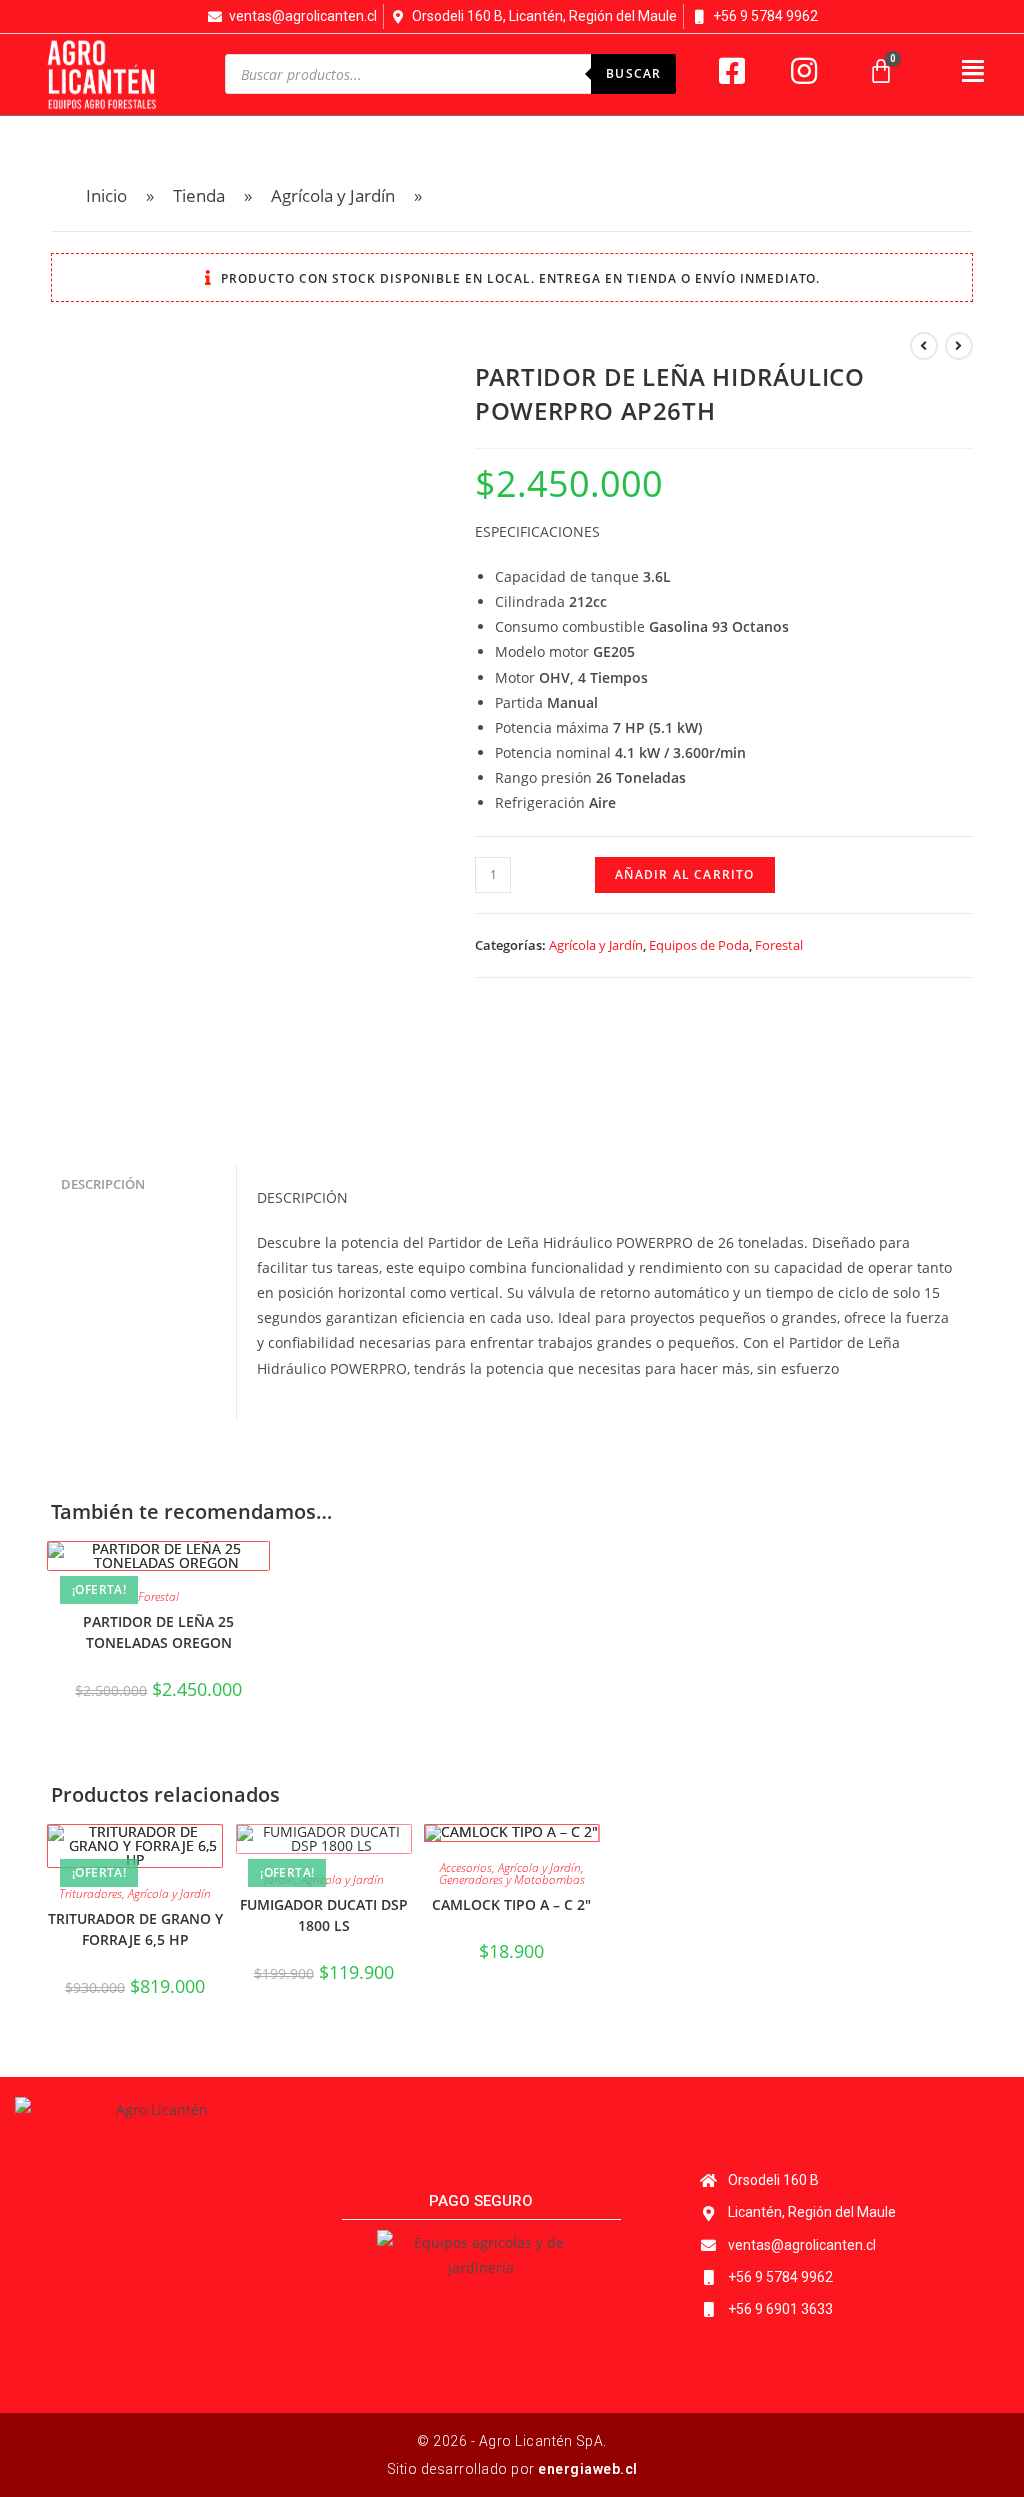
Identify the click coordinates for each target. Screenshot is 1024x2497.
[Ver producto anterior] (924, 346)
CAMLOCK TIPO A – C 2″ (511, 1904)
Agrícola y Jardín (596, 945)
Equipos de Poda (699, 945)
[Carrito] (881, 71)
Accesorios (466, 1867)
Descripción (103, 1184)
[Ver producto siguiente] (959, 346)
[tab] (143, 1185)
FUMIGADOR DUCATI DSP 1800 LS (324, 1915)
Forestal (779, 945)
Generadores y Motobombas (512, 1879)
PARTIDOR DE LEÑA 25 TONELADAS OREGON (158, 1632)
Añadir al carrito (684, 874)
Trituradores (90, 1893)
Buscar (633, 73)
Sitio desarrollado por (512, 2469)
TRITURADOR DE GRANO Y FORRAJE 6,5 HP (135, 1929)
